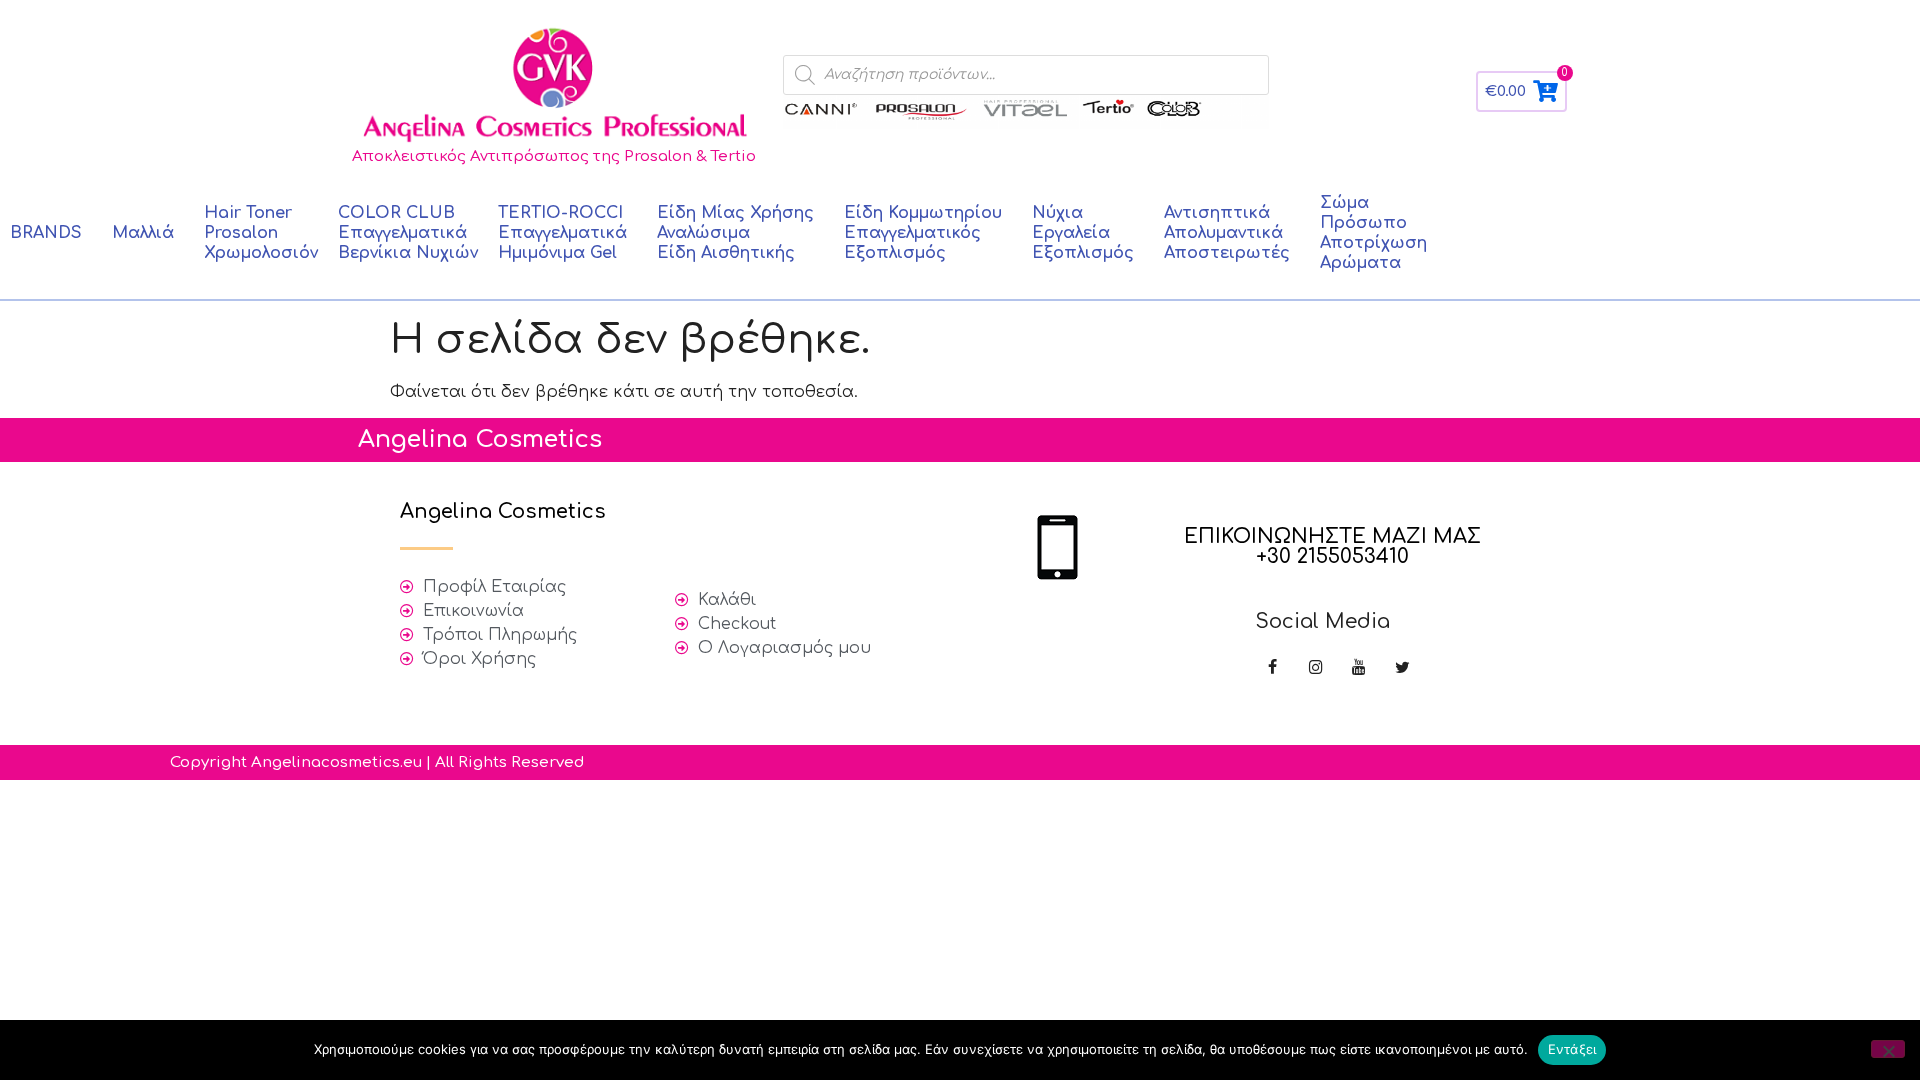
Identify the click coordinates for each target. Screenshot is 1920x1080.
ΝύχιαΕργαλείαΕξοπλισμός (1083, 233)
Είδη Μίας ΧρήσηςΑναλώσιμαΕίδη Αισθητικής (735, 233)
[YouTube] (1358, 668)
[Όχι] (1888, 1049)
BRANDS (46, 233)
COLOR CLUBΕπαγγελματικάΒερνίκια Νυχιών (408, 233)
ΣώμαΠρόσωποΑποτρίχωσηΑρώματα (1373, 233)
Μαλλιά (143, 233)
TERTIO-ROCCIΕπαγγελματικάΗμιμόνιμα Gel (562, 233)
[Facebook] (1272, 668)
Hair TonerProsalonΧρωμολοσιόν (261, 233)
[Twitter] (1402, 668)
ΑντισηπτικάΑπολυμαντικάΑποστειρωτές (1227, 233)
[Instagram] (1315, 668)
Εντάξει (1572, 1049)
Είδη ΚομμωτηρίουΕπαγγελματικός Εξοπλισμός (923, 233)
